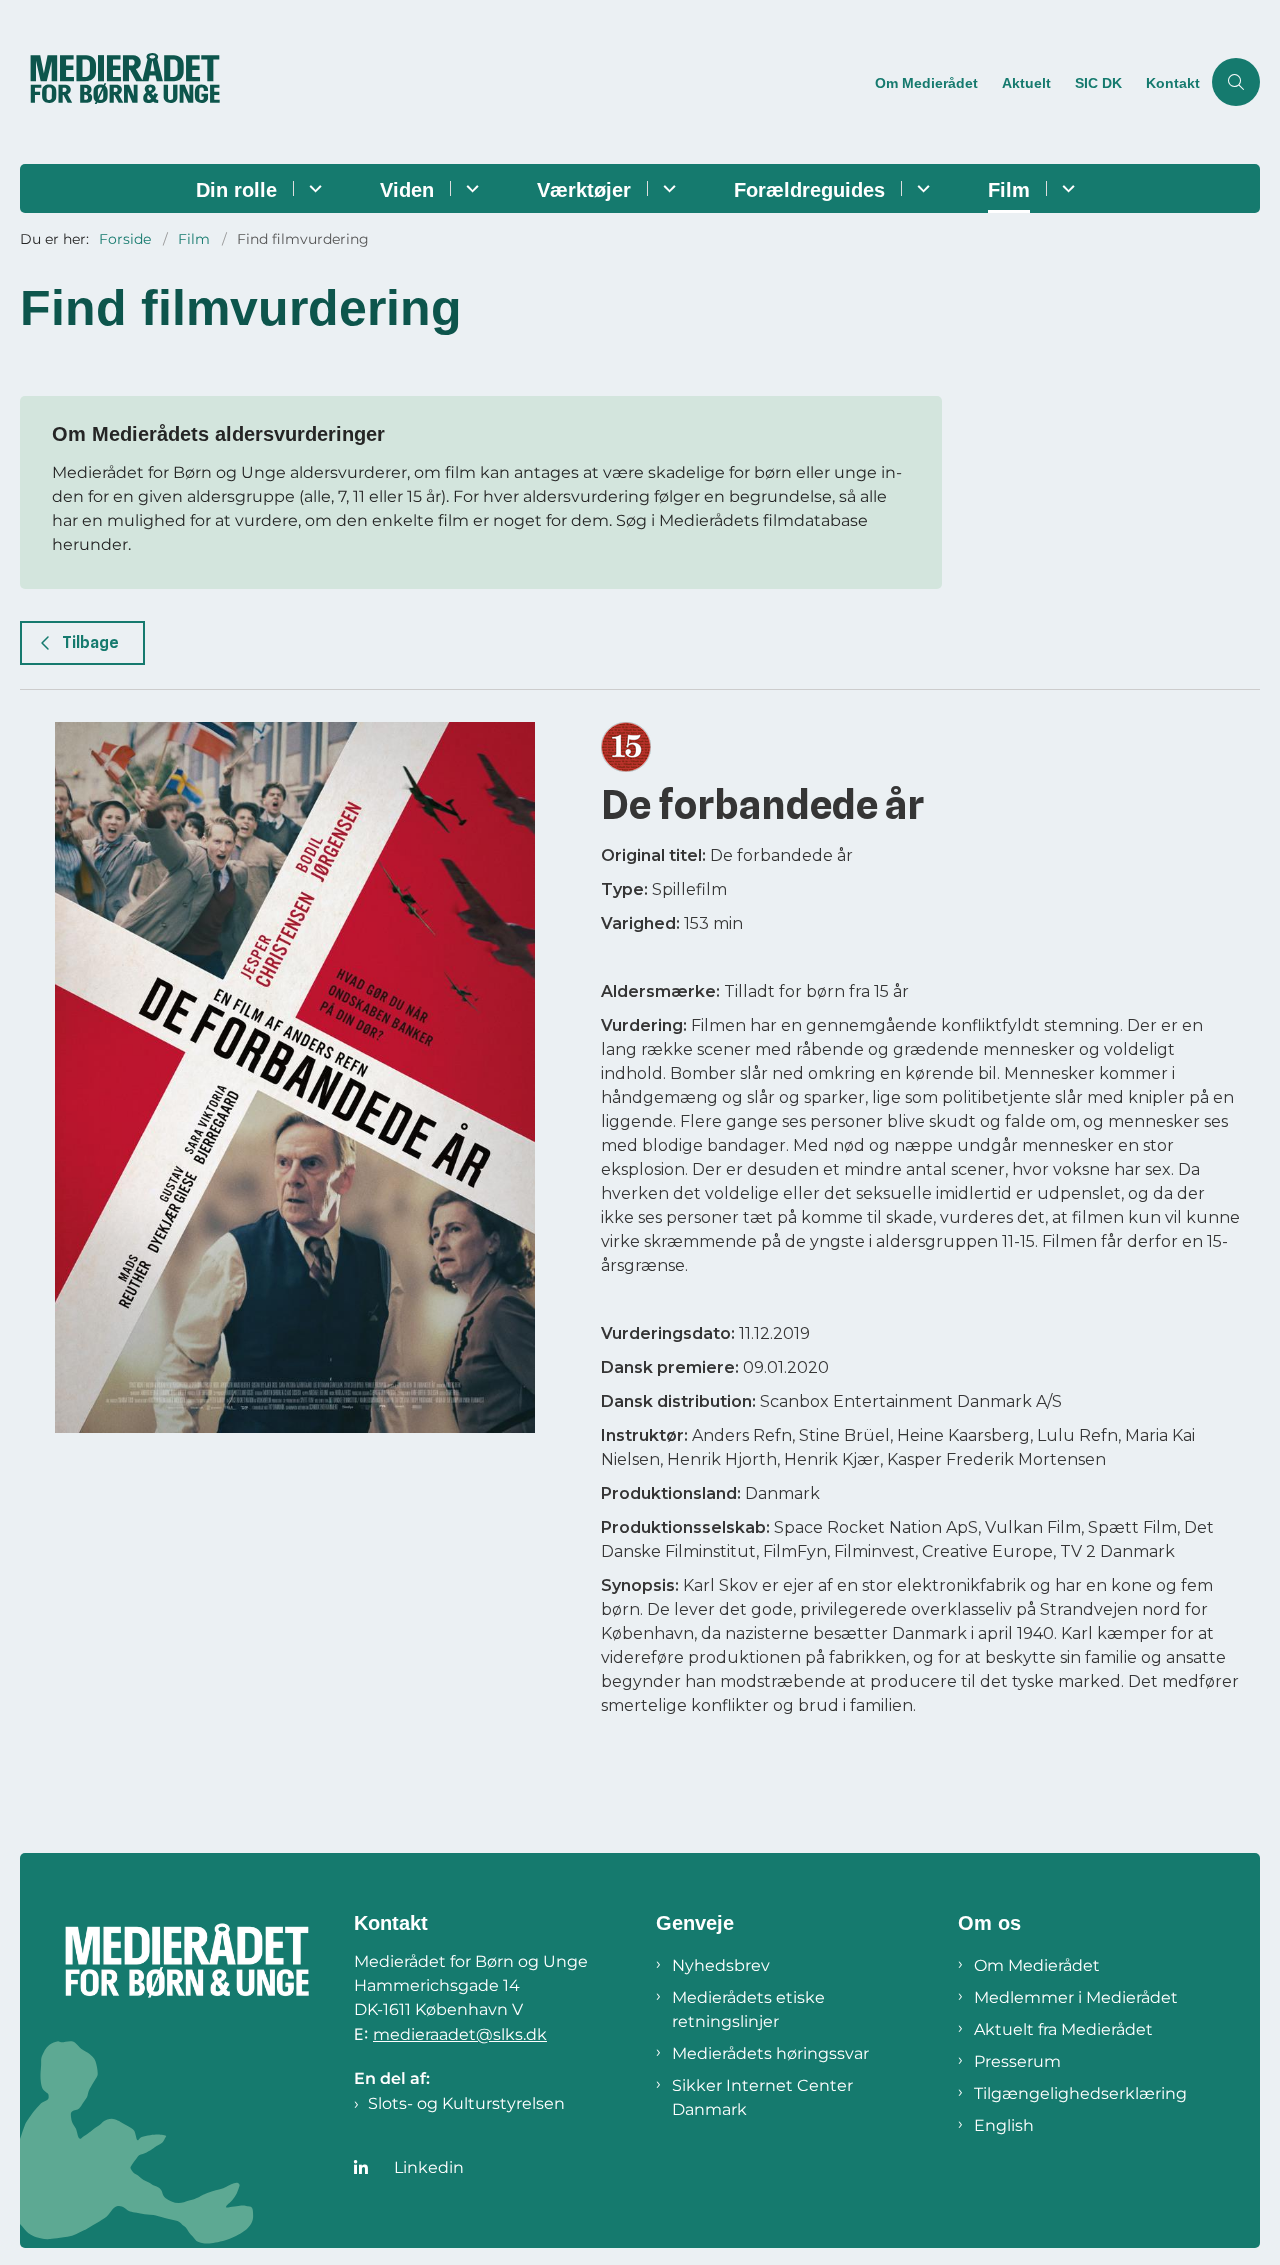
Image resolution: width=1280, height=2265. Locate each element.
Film (1009, 190)
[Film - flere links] (1065, 188)
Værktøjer (584, 190)
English (1004, 2125)
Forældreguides (809, 190)
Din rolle (236, 190)
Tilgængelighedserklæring (1080, 2093)
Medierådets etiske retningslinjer (748, 2009)
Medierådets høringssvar (770, 2053)
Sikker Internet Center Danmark (762, 2097)
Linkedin (429, 2167)
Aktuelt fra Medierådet (1063, 2029)
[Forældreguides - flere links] (920, 188)
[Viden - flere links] (469, 188)
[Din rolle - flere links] (312, 188)
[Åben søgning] (1236, 82)
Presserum (1017, 2061)
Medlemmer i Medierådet (1076, 1997)
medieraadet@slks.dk (460, 2034)
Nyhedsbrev (721, 1965)
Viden (407, 190)
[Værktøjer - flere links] (666, 188)
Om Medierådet (1037, 1965)
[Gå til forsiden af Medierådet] (441, 82)
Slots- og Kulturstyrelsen (466, 2103)
